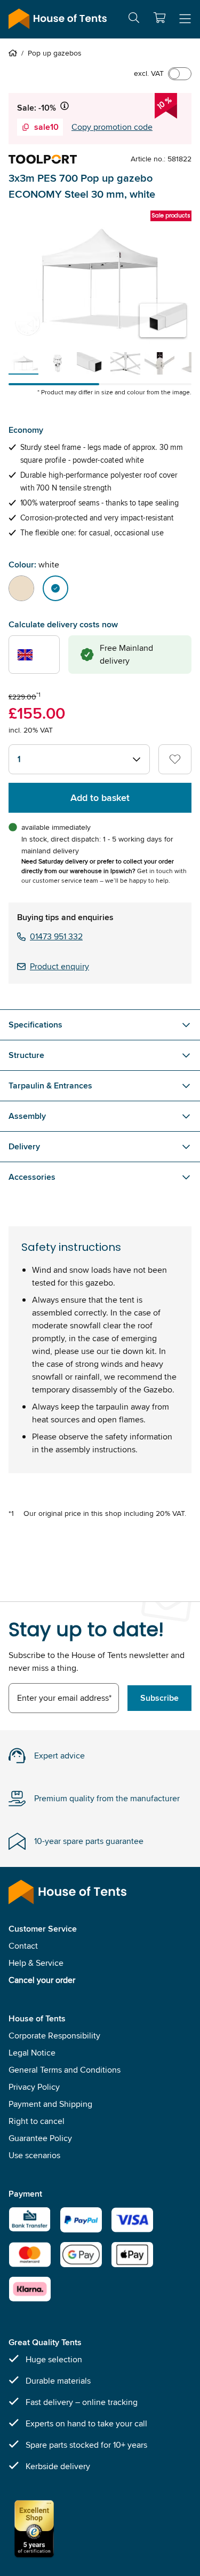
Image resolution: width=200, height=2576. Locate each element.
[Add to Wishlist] (175, 759)
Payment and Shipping (50, 2104)
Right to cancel (37, 2121)
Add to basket (100, 798)
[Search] (134, 20)
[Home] (15, 53)
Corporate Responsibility (54, 2036)
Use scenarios (34, 2155)
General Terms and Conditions (65, 2070)
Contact (23, 1946)
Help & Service (36, 1963)
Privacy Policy (34, 2087)
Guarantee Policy (40, 2138)
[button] (159, 18)
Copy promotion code (112, 127)
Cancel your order (42, 1980)
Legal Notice (32, 2053)
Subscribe (159, 1698)
